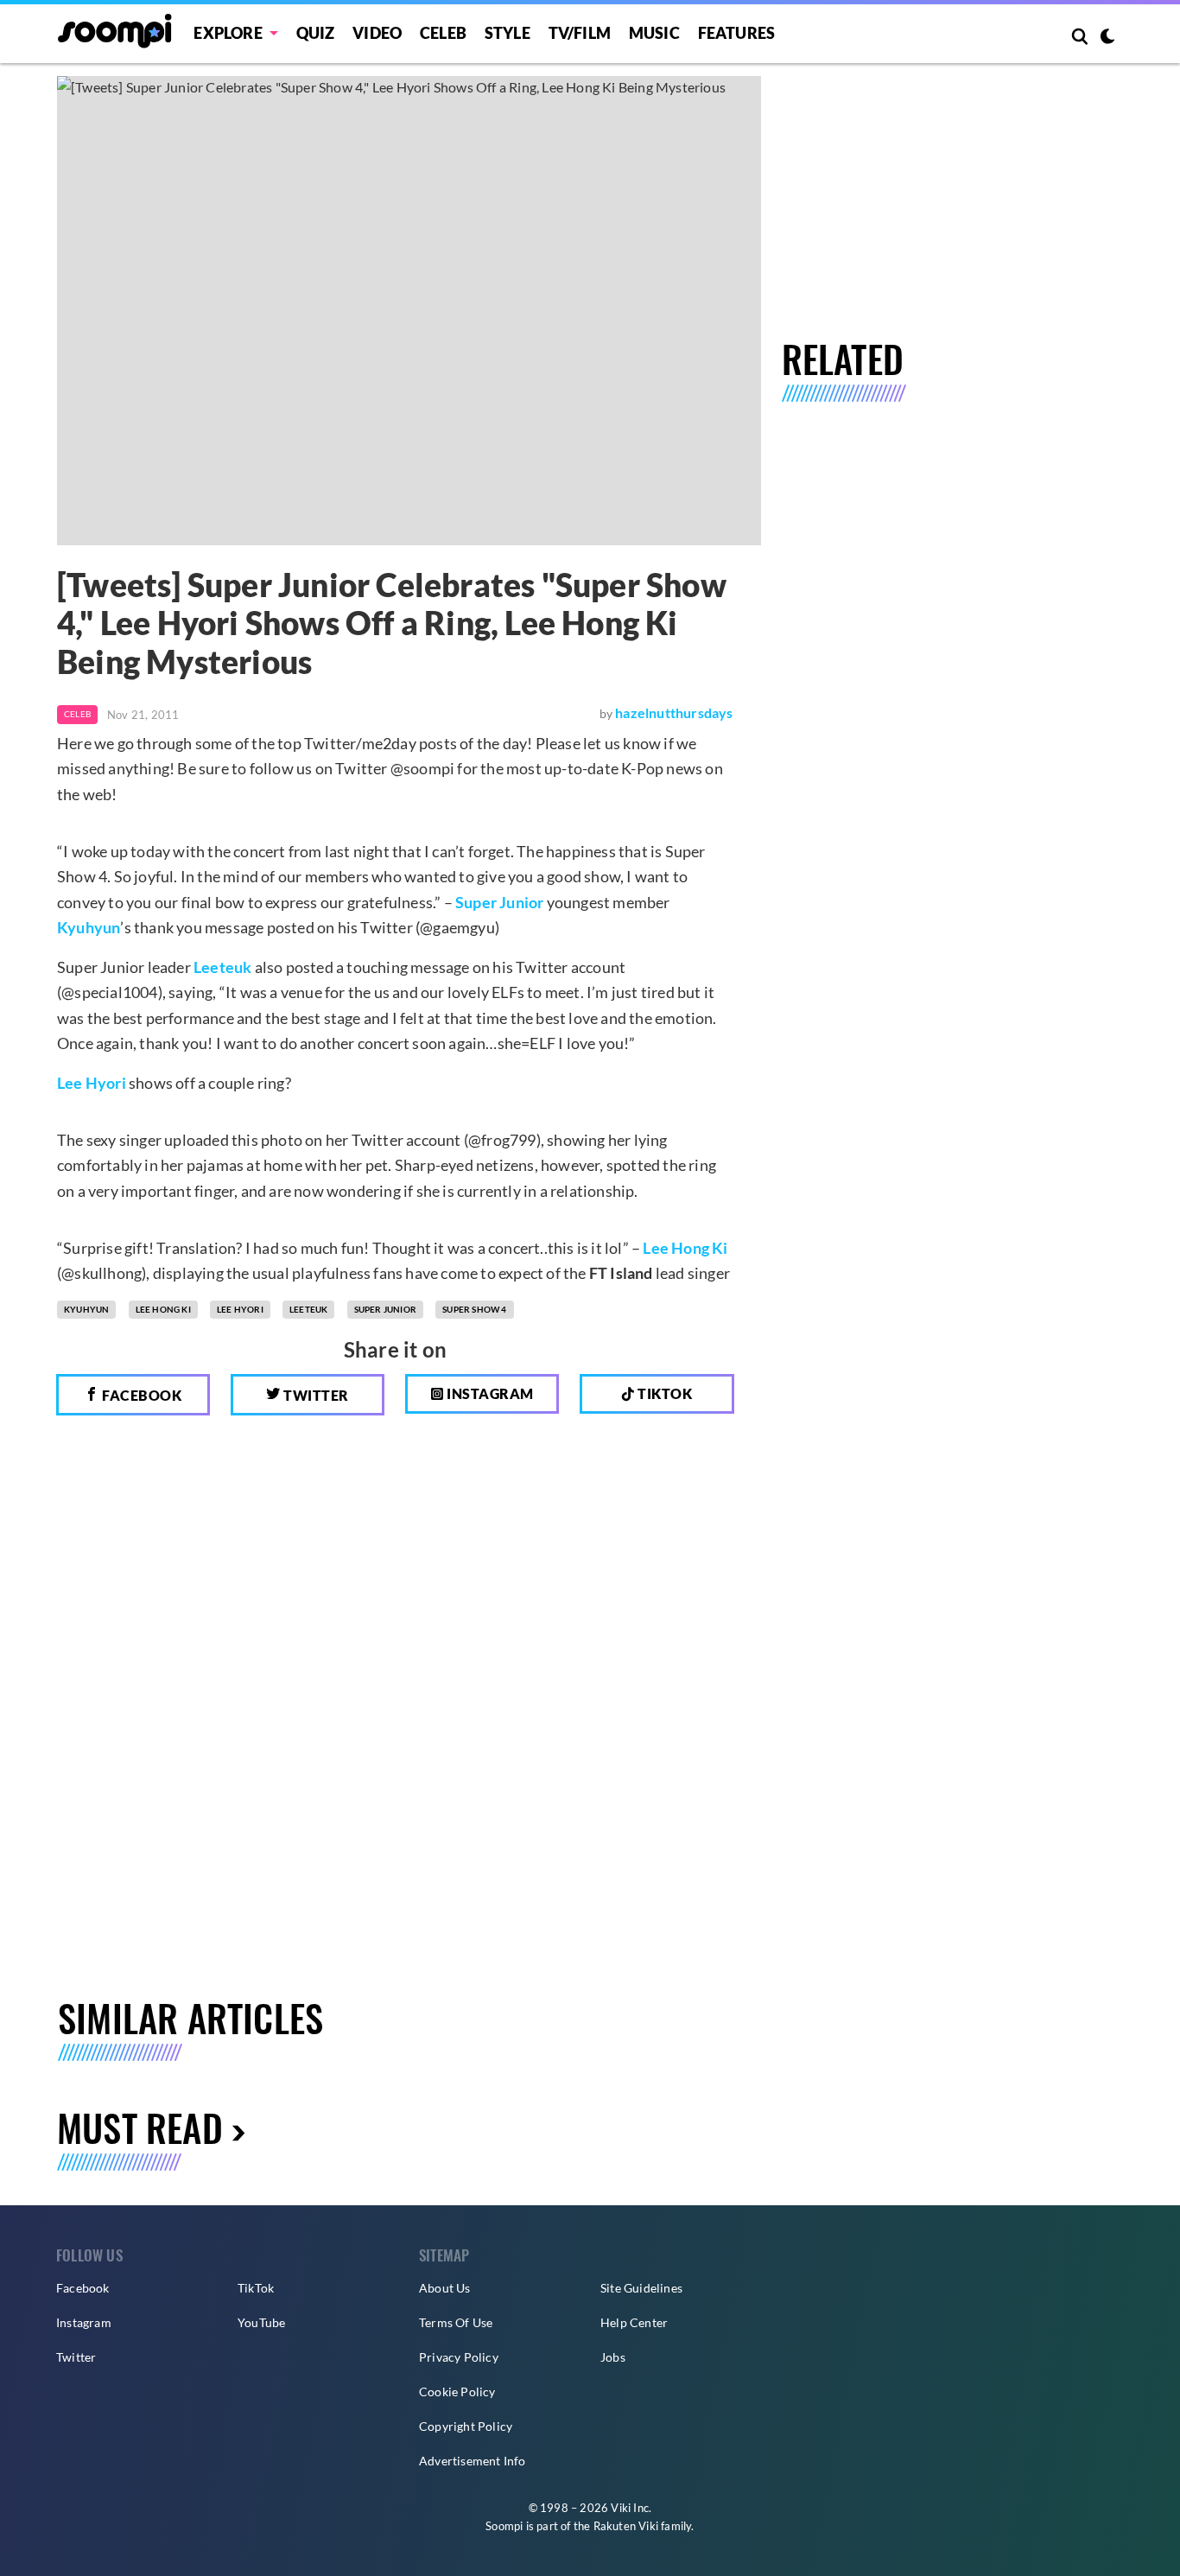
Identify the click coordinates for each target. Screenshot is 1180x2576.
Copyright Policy (466, 2426)
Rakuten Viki (626, 2526)
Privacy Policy (459, 2357)
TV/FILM (580, 33)
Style (508, 33)
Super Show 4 (474, 1309)
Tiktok (664, 1393)
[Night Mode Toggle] (1107, 38)
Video (377, 33)
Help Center (634, 2322)
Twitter (315, 1395)
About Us (445, 2288)
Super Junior (499, 902)
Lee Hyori (92, 1083)
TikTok (256, 2288)
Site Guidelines (641, 2288)
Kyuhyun (89, 927)
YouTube (261, 2322)
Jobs (613, 2357)
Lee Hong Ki (685, 1248)
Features (737, 33)
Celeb (443, 33)
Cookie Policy (457, 2392)
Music (654, 33)
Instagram (489, 1393)
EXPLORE (228, 33)
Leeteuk (222, 967)
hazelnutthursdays (674, 712)
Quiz (316, 33)
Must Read (140, 2127)
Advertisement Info (473, 2461)
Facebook (141, 1395)
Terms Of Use (456, 2322)
